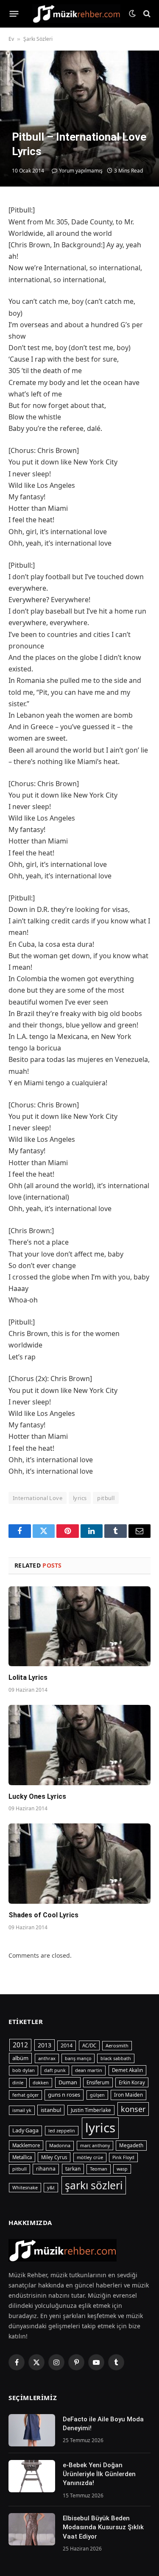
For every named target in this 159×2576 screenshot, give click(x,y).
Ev (11, 39)
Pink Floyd (123, 2157)
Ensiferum (98, 2082)
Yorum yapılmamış (81, 171)
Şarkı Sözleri (38, 39)
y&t (51, 2187)
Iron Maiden (128, 2095)
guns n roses (64, 2095)
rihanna (46, 2169)
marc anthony (95, 2146)
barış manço (78, 2058)
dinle (18, 2082)
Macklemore (26, 2145)
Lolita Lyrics (28, 1677)
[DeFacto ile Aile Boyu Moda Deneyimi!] (32, 2430)
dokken (41, 2083)
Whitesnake (25, 2188)
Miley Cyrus (54, 2157)
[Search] (146, 14)
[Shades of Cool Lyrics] (79, 1863)
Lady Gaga (25, 2130)
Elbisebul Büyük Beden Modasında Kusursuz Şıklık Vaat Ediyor (103, 2527)
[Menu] (14, 14)
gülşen (97, 2095)
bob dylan (24, 2070)
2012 (20, 2045)
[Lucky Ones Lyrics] (79, 1745)
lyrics (80, 1498)
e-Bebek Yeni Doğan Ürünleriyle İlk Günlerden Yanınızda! (99, 2474)
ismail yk (22, 2110)
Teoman (99, 2169)
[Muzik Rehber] (76, 13)
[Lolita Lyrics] (79, 1626)
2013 (45, 2045)
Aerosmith (117, 2045)
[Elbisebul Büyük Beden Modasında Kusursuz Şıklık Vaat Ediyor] (32, 2529)
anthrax (47, 2058)
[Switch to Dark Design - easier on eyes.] (132, 14)
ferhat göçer (25, 2095)
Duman (68, 2082)
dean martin (89, 2070)
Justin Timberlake (91, 2110)
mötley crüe (90, 2157)
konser (133, 2109)
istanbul (51, 2110)
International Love (38, 1498)
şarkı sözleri (94, 2185)
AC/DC (89, 2045)
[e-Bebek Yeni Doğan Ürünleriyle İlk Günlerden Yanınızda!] (32, 2476)
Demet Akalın (127, 2070)
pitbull (106, 1498)
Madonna (60, 2145)
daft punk (55, 2070)
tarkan (73, 2168)
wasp (122, 2169)
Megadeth (131, 2145)
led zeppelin (62, 2131)
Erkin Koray (132, 2082)
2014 (67, 2045)
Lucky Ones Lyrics (37, 1796)
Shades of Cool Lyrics (43, 1915)
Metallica (22, 2157)
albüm (20, 2058)
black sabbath (116, 2058)
